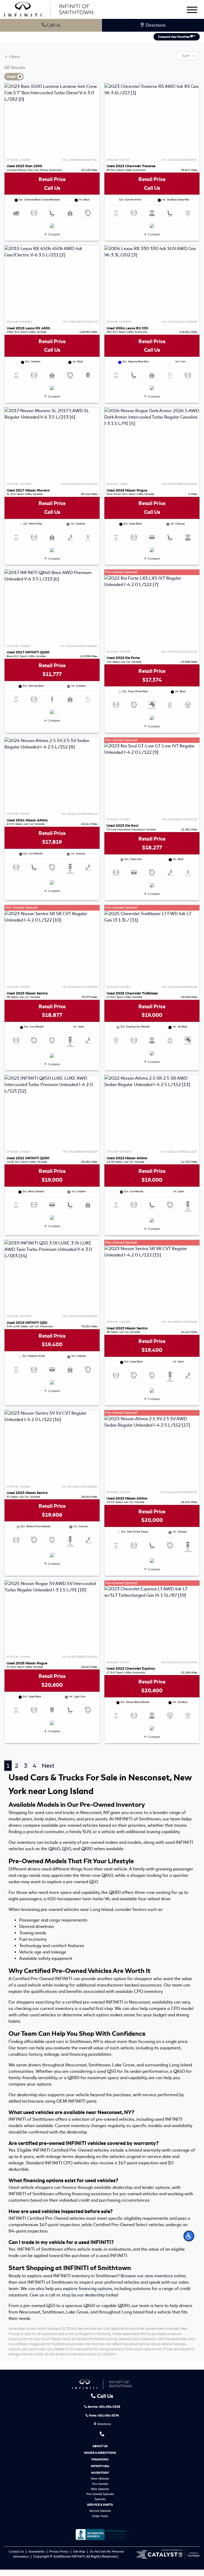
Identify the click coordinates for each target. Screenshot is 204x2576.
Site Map (80, 2552)
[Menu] (192, 11)
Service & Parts (100, 2505)
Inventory (100, 2473)
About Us (100, 2446)
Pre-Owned (100, 2484)
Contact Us (17, 2552)
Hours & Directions (100, 2453)
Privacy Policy (59, 2552)
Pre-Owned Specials (100, 2494)
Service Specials (100, 2511)
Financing (100, 2459)
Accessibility (37, 2552)
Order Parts (100, 2516)
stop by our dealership (83, 2295)
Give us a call (42, 2295)
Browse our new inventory (147, 2276)
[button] (189, 2236)
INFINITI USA (100, 2466)
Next (48, 1766)
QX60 (54, 1849)
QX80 (87, 1849)
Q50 (66, 1849)
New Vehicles (100, 2479)
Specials (100, 2499)
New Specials (100, 2489)
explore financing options (88, 2289)
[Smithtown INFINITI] (49, 8)
